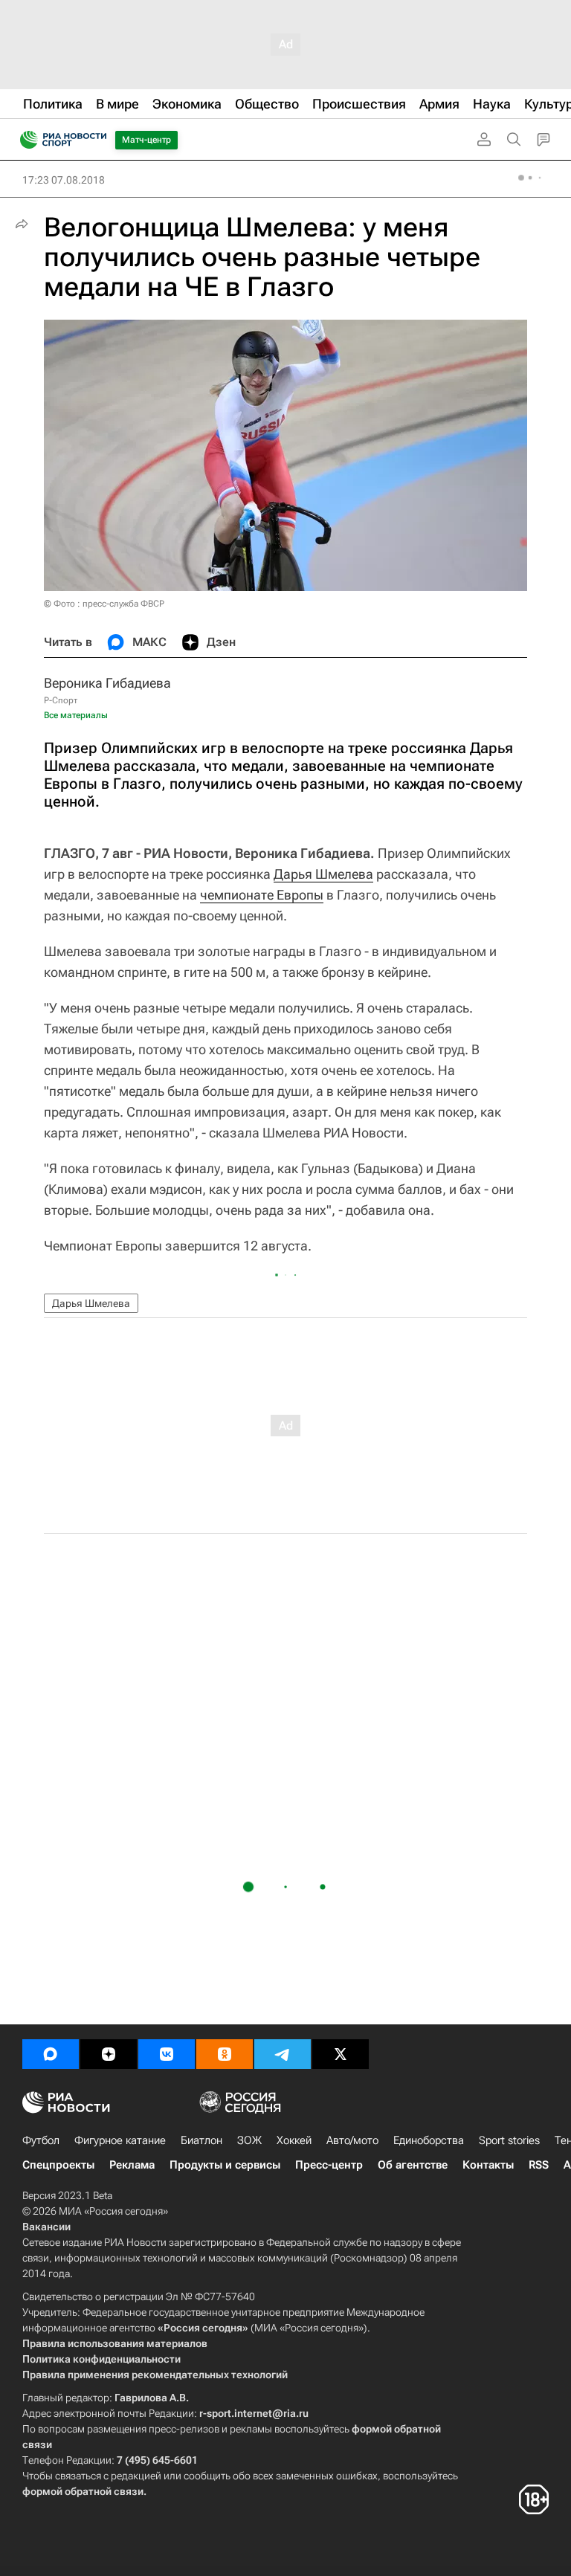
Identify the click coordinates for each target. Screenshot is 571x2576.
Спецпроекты (58, 2165)
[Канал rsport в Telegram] (283, 2054)
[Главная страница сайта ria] (24, 140)
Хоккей (294, 2140)
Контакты (488, 2165)
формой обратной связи (83, 2491)
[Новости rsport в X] (341, 2054)
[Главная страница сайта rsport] (97, 140)
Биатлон (201, 2140)
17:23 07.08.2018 (64, 180)
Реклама (132, 2165)
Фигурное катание (120, 2140)
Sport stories (509, 2140)
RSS (539, 2165)
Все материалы (76, 715)
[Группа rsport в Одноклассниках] (225, 2054)
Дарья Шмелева (323, 874)
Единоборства (429, 2140)
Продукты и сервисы (225, 2165)
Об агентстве (413, 2165)
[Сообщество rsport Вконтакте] (167, 2054)
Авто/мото (352, 2140)
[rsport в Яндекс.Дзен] (109, 2054)
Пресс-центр (329, 2165)
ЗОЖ (249, 2140)
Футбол (41, 2140)
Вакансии (46, 2227)
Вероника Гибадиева (107, 683)
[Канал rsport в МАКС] (51, 2054)
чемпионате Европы (262, 895)
